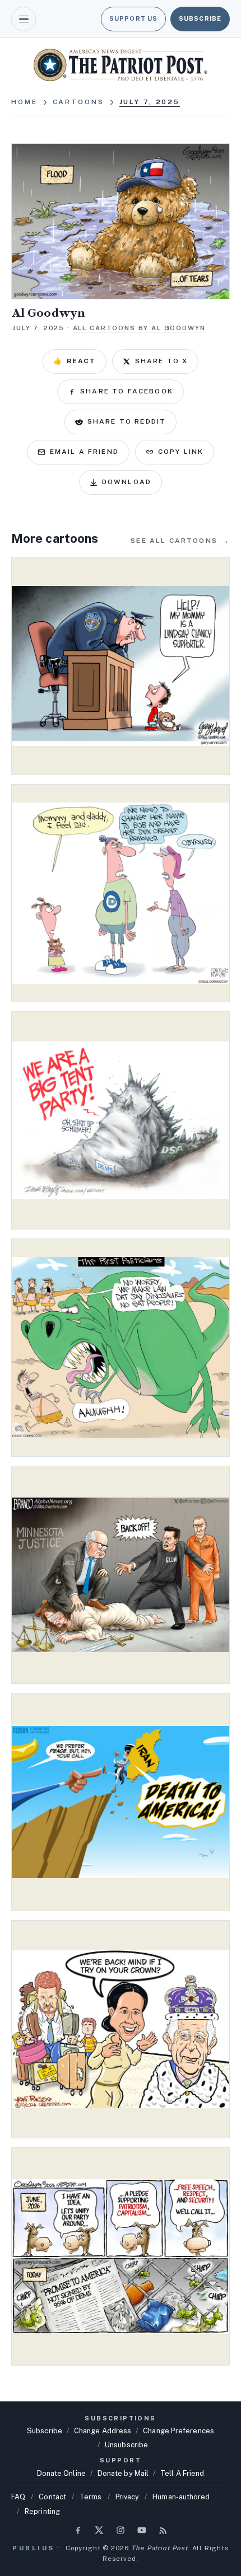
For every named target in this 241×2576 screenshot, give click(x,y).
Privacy (128, 2497)
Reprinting (42, 2511)
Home (24, 102)
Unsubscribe (126, 2445)
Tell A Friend (182, 2473)
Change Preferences (179, 2431)
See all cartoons (180, 541)
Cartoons (78, 102)
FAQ (18, 2497)
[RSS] (163, 2530)
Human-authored (181, 2497)
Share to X (162, 361)
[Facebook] (78, 2530)
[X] (99, 2530)
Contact (52, 2497)
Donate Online (61, 2473)
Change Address (103, 2431)
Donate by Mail (123, 2473)
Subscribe (200, 18)
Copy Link (181, 452)
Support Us (133, 18)
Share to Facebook (127, 391)
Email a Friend (84, 452)
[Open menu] (24, 19)
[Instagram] (121, 2530)
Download (127, 482)
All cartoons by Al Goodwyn (139, 328)
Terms (91, 2497)
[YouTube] (142, 2530)
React (75, 361)
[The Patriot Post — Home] (121, 65)
